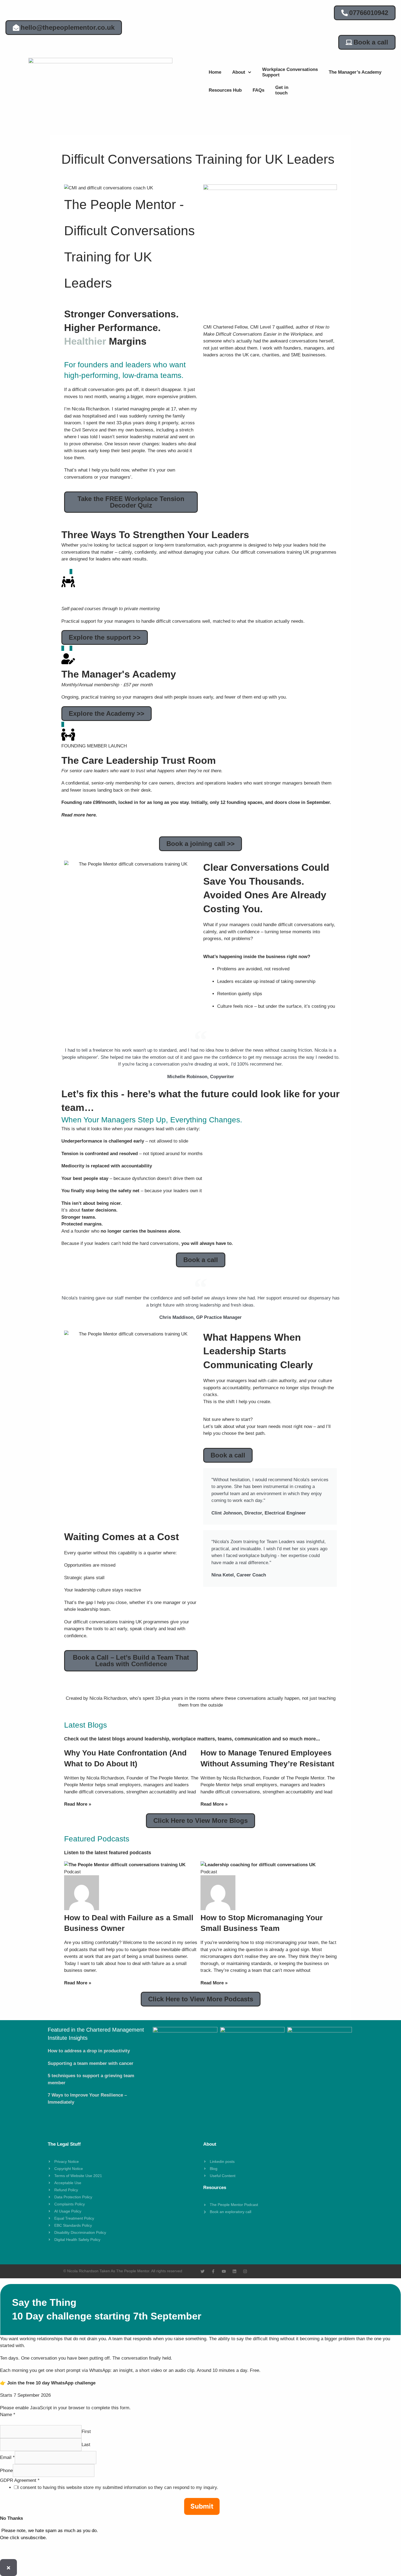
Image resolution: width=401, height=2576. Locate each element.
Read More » (78, 1804)
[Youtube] (224, 2271)
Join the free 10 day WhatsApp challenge (51, 2383)
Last (86, 2445)
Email (7, 2457)
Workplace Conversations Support (290, 72)
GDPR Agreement (20, 2480)
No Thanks (11, 2518)
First (86, 2432)
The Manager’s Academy (355, 72)
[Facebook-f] (213, 2271)
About (239, 72)
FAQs (258, 90)
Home (215, 72)
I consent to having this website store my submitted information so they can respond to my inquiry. (118, 2487)
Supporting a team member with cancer (91, 2063)
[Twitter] (203, 2271)
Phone (6, 2471)
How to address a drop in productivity (89, 2051)
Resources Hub (225, 90)
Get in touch (282, 90)
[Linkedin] (234, 2271)
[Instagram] (245, 2271)
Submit (202, 2506)
